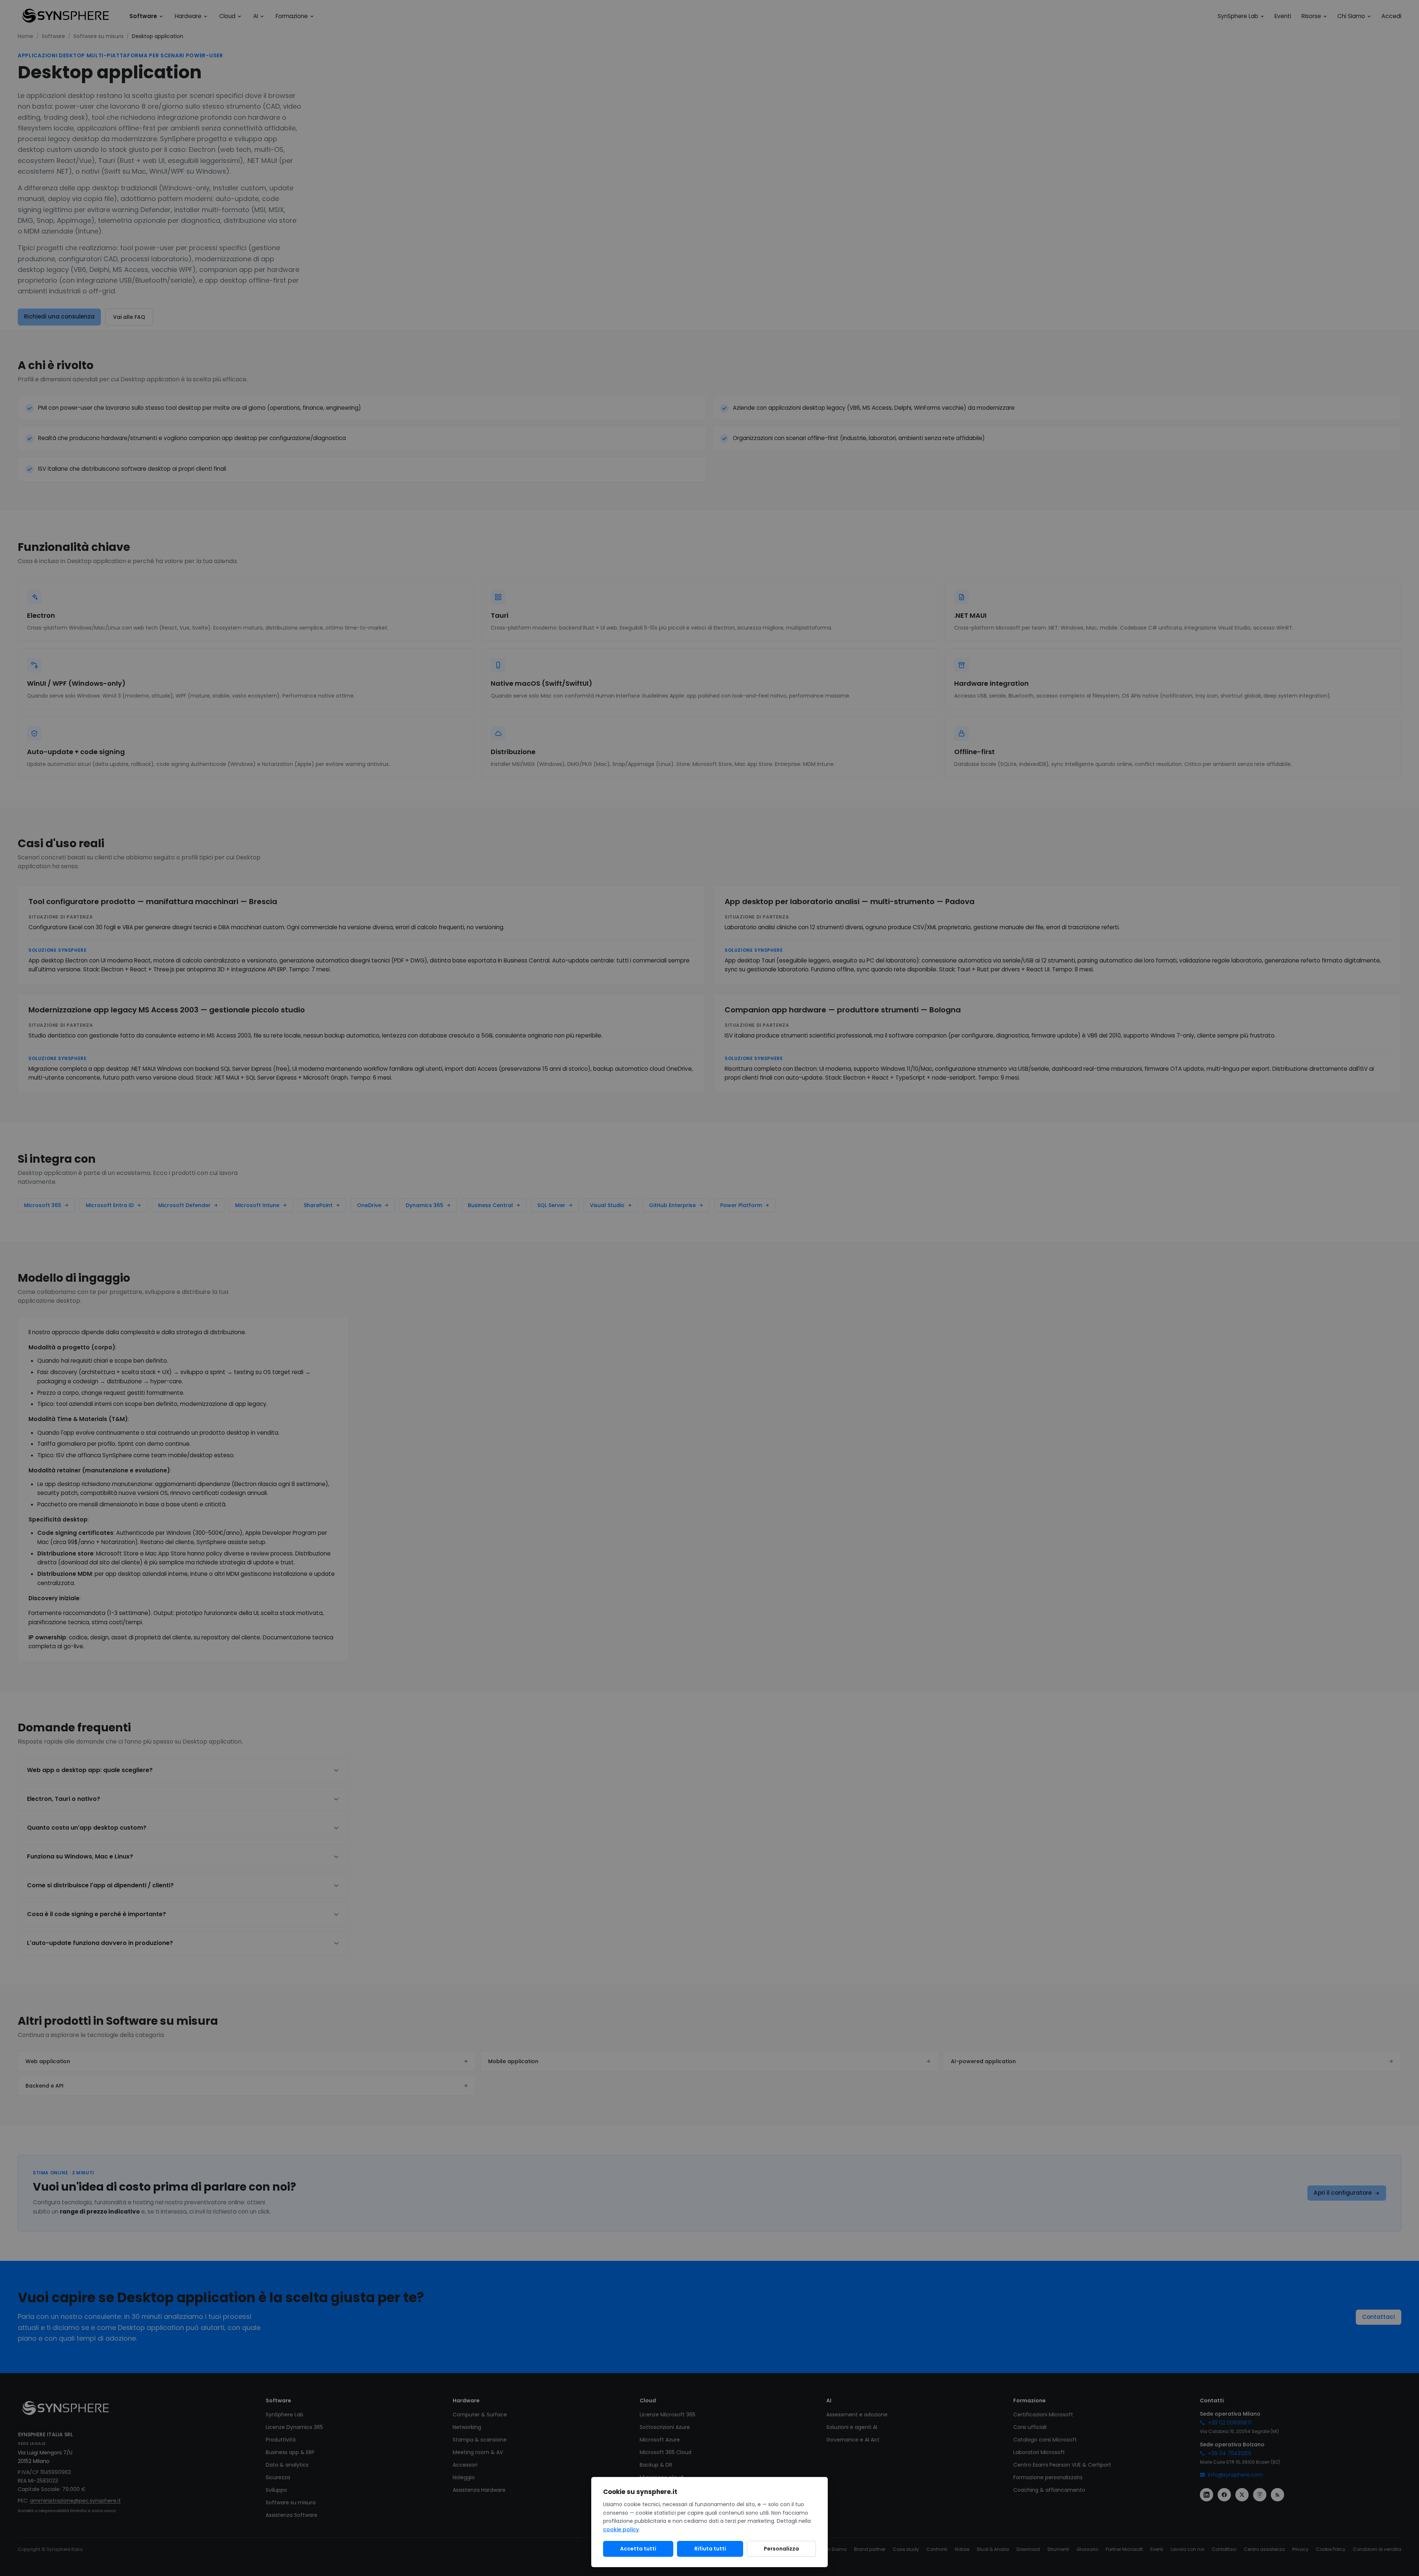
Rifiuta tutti (710, 2549)
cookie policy (621, 2529)
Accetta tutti (638, 2549)
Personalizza (781, 2549)
